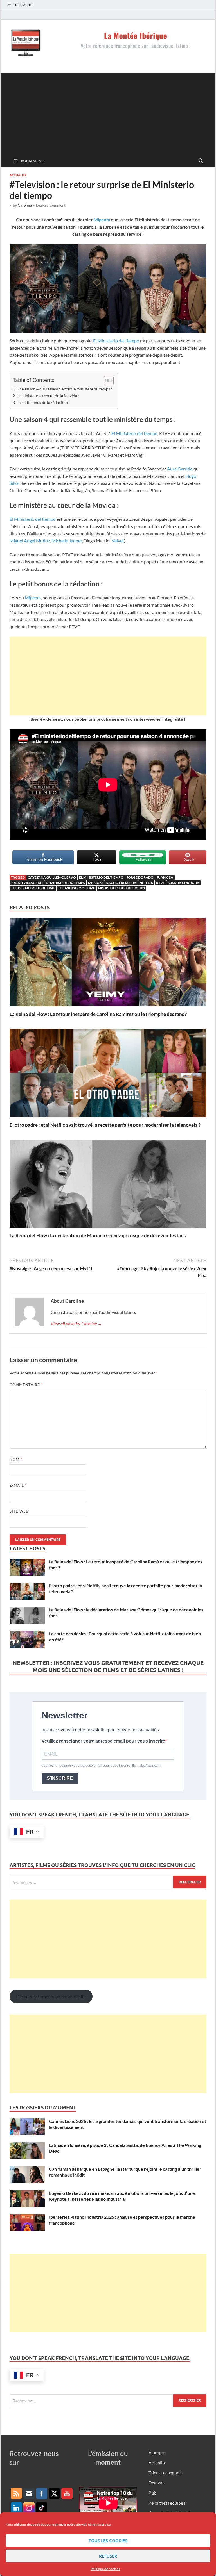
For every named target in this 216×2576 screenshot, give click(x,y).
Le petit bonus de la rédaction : (43, 402)
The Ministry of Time (76, 888)
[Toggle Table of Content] (106, 381)
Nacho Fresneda (121, 883)
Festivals (157, 2483)
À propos (157, 2452)
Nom (16, 1459)
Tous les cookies (108, 2541)
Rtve (160, 883)
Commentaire (26, 1385)
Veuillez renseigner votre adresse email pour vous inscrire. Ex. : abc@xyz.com (101, 1766)
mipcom (95, 883)
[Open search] (201, 161)
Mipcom (102, 220)
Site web (19, 1511)
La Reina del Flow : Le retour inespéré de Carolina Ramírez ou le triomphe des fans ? (98, 1014)
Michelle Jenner (67, 541)
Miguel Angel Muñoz (30, 541)
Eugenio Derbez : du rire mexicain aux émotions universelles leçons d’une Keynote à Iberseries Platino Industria (122, 2196)
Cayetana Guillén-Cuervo (52, 877)
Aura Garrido (180, 469)
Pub (152, 2493)
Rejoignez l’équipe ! (167, 2503)
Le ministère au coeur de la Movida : (48, 396)
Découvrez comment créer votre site (51, 1996)
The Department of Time (33, 888)
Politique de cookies (105, 2569)
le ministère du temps (65, 883)
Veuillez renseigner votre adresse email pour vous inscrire (103, 1741)
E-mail (18, 1485)
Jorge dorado (140, 877)
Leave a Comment (51, 205)
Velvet (118, 541)
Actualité (18, 175)
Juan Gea (165, 877)
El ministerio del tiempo (101, 877)
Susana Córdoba (184, 883)
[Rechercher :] (108, 1882)
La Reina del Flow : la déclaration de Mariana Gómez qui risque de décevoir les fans (98, 1235)
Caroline (25, 205)
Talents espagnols (166, 2472)
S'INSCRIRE (60, 1778)
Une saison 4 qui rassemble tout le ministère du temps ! (64, 389)
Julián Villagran (27, 883)
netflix (146, 883)
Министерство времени (121, 888)
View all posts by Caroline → (76, 1323)
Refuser (108, 2556)
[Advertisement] (108, 112)
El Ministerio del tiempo (116, 341)
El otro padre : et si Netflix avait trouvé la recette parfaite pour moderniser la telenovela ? (105, 1125)
